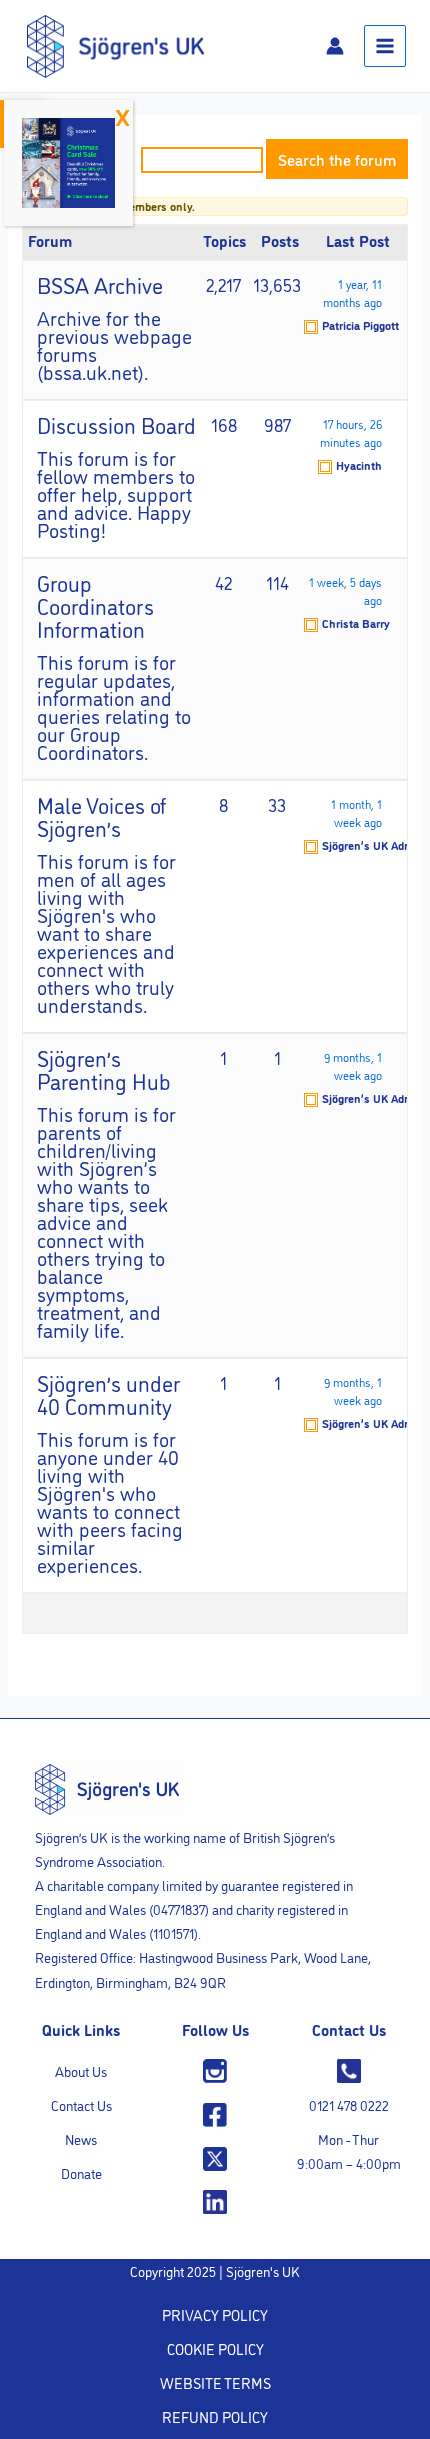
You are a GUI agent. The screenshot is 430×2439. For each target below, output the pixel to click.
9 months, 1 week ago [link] (353, 1065)
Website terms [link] (215, 2382)
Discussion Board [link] (116, 424)
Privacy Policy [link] (215, 2314)
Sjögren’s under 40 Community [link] (109, 1393)
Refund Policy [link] (215, 2416)
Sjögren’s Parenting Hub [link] (104, 1068)
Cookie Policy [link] (215, 2348)
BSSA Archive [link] (100, 284)
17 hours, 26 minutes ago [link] (351, 432)
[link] (115, 43)
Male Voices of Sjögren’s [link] (101, 815)
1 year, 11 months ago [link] (352, 292)
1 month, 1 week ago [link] (356, 812)
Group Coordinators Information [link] (95, 605)
